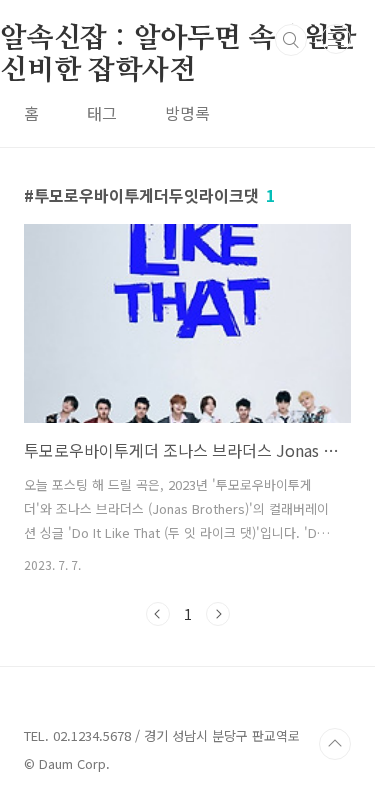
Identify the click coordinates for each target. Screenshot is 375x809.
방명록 (187, 113)
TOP (335, 744)
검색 (291, 40)
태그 (102, 113)
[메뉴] (336, 39)
